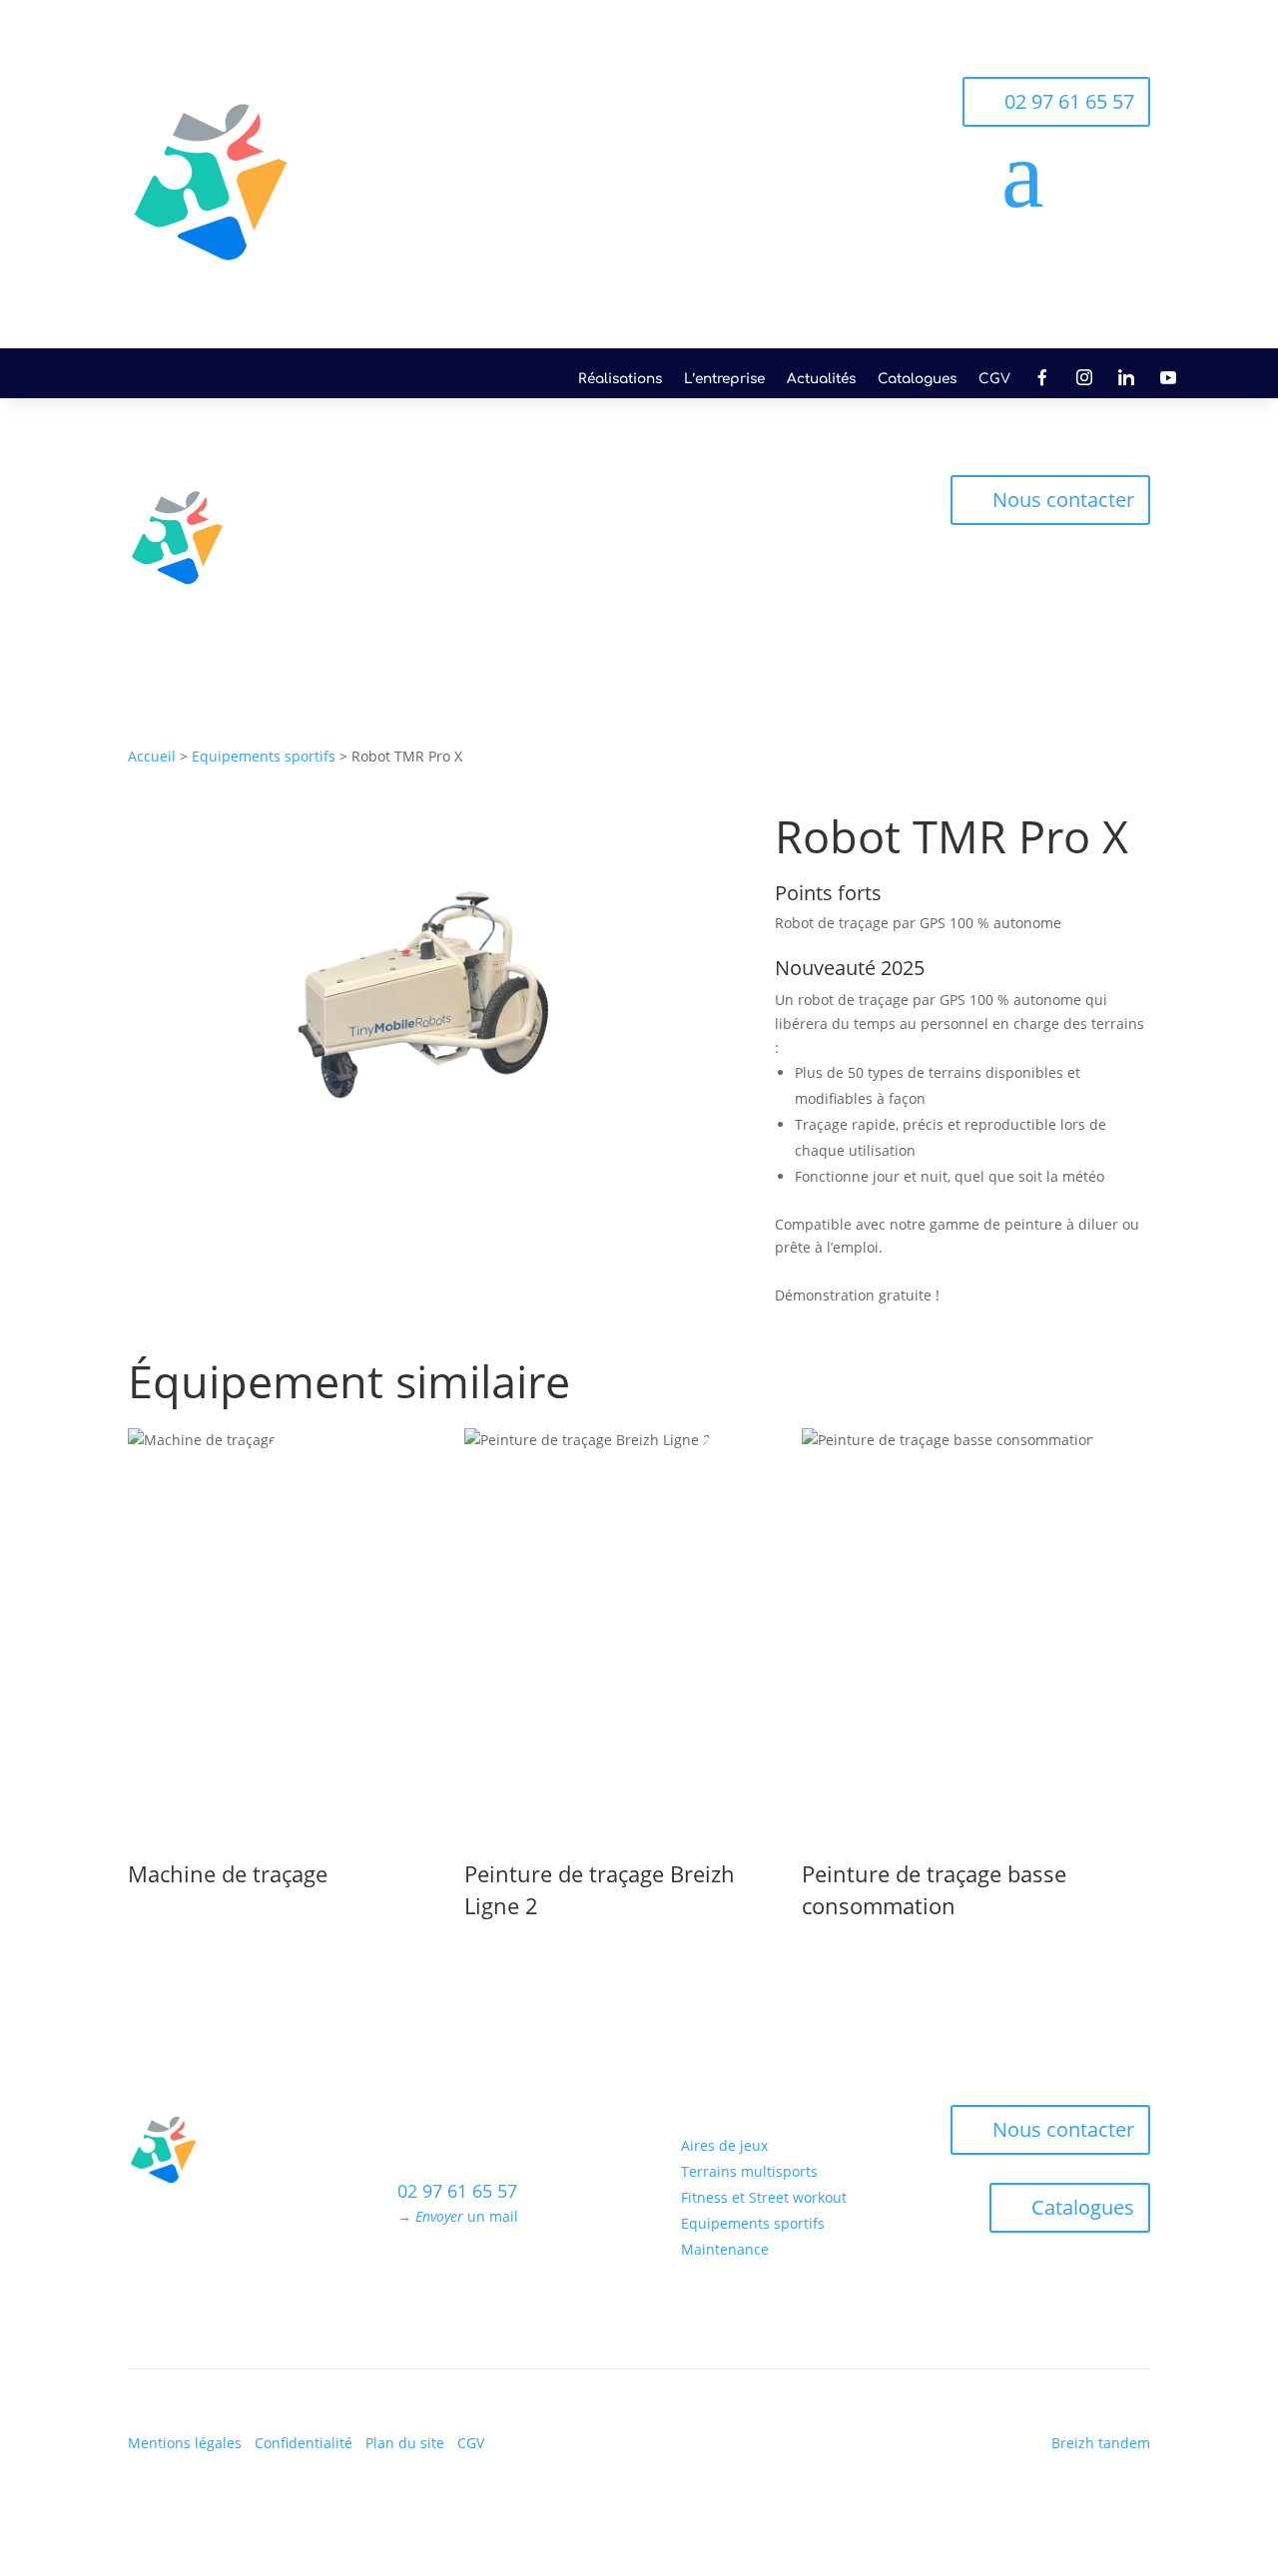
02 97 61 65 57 (1069, 101)
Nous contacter (1063, 500)
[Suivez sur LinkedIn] (493, 2275)
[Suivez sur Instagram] (453, 2275)
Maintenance (851, 561)
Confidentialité (304, 2443)
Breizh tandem (1101, 2443)
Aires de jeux (505, 504)
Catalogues (917, 379)
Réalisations (620, 379)
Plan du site (405, 2443)
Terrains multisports (639, 504)
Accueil (152, 756)
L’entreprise (724, 379)
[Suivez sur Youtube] (533, 2275)
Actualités (821, 379)
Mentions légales (185, 2443)
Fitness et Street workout (812, 504)
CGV (994, 379)
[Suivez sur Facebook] (413, 2275)
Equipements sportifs (713, 561)
